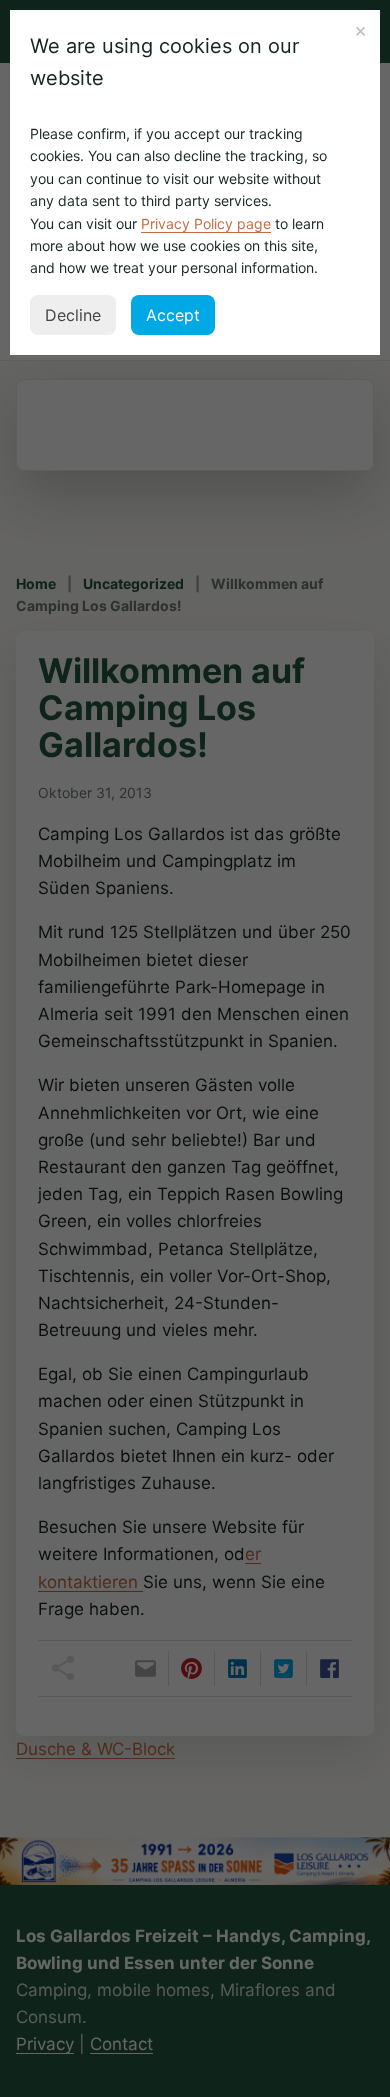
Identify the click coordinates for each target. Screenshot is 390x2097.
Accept (173, 315)
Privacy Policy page (206, 223)
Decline (73, 315)
